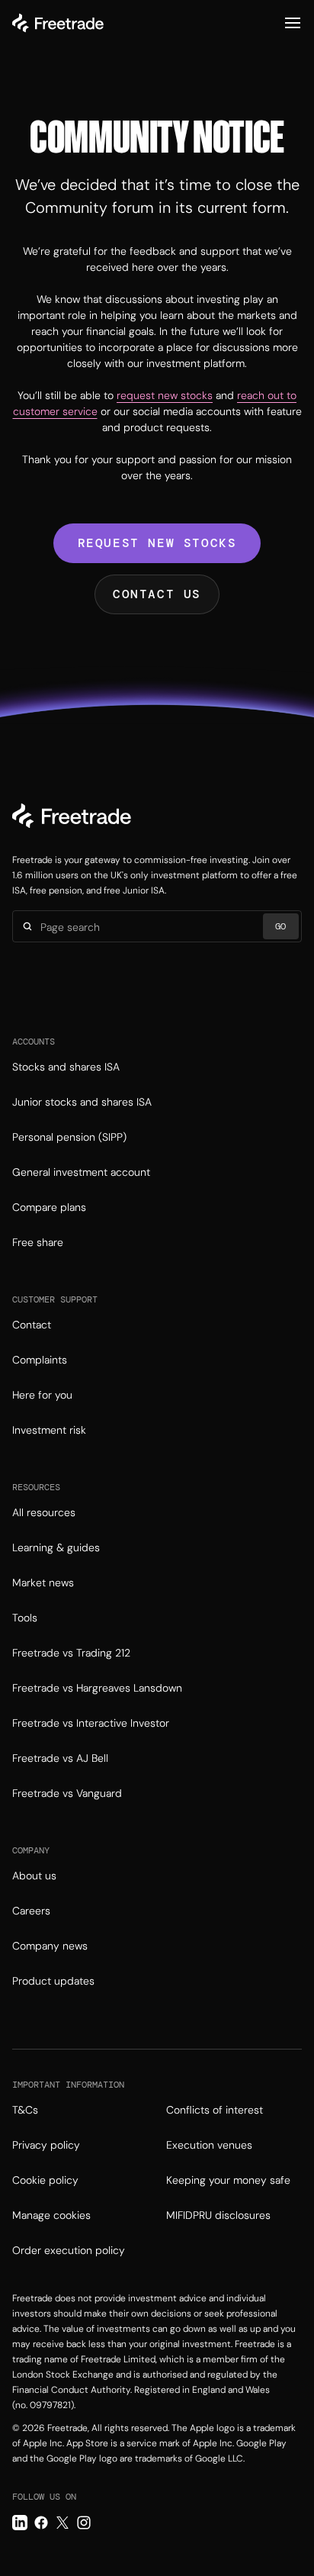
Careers (31, 1911)
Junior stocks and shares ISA (82, 1102)
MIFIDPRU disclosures (218, 2215)
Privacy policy (46, 2145)
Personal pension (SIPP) (69, 1137)
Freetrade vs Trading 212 (71, 1653)
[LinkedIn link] (20, 2523)
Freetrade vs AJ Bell (60, 1758)
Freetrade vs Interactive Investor (91, 1723)
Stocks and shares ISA (66, 1067)
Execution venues (209, 2145)
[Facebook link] (41, 2523)
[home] (58, 23)
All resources (44, 1512)
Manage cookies (51, 2215)
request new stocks (165, 395)
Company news (50, 1946)
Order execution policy (69, 2250)
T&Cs (25, 2110)
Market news (43, 1583)
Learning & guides (56, 1547)
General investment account (81, 1172)
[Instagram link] (84, 2523)
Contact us (157, 594)
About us (34, 1876)
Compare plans (49, 1207)
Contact (32, 1325)
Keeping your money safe (228, 2180)
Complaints (40, 1360)
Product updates (53, 1981)
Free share (38, 1242)
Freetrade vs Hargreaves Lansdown (97, 1688)
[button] (293, 23)
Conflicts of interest (215, 2110)
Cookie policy (45, 2180)
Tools (25, 1618)
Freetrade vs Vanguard (67, 1793)
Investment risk (49, 1430)
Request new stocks (157, 543)
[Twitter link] (62, 2523)
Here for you (42, 1395)
